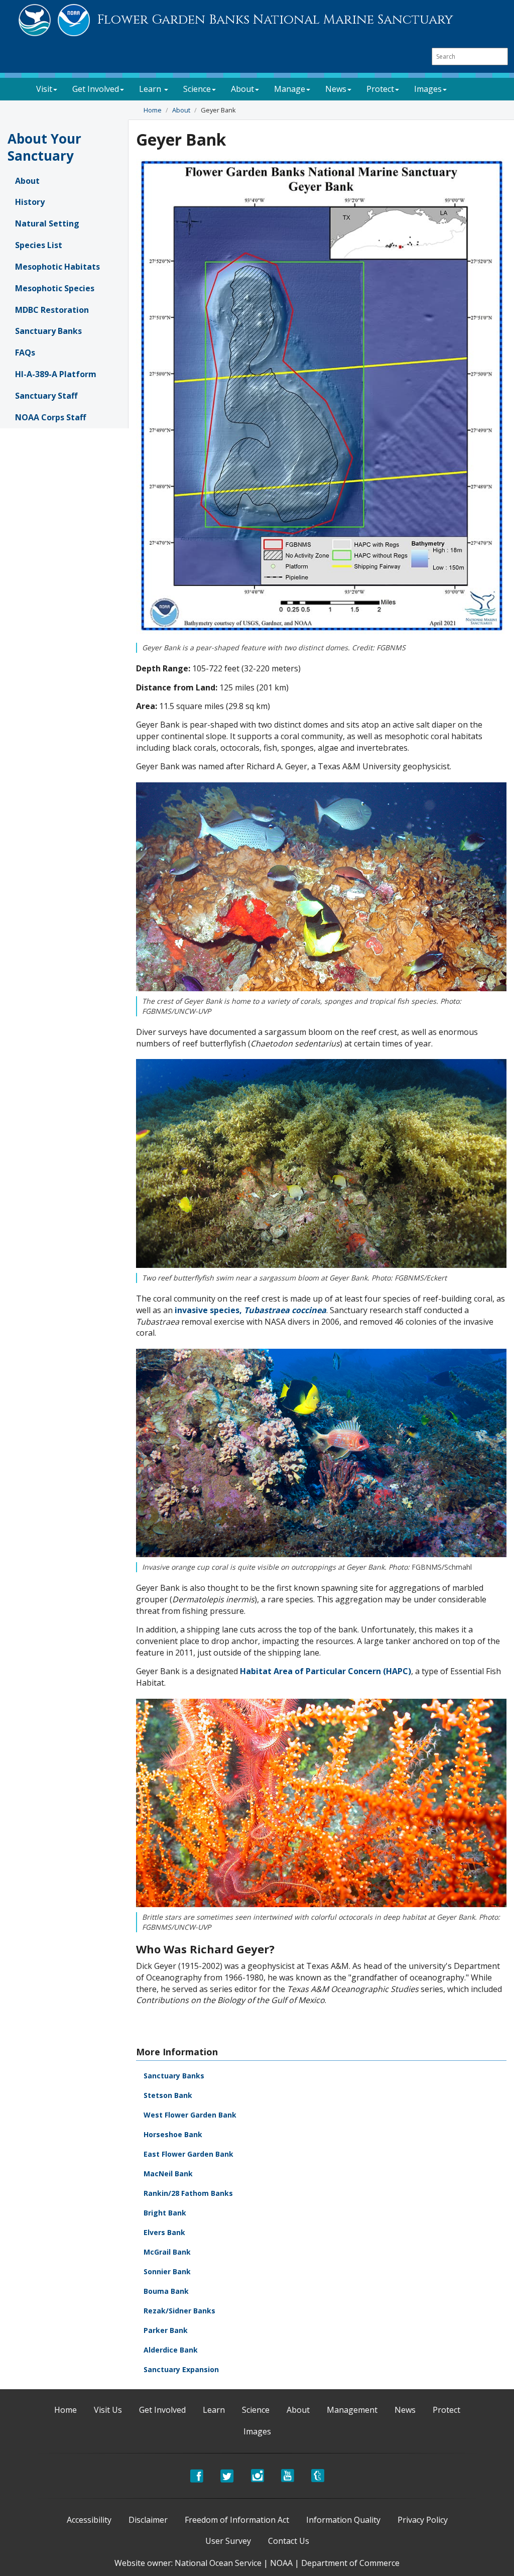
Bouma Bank (166, 2291)
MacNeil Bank (168, 2174)
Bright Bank (165, 2213)
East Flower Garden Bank (188, 2154)
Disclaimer (148, 2520)
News (405, 2410)
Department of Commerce (350, 2563)
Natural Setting (47, 223)
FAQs (25, 353)
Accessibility (89, 2520)
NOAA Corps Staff (50, 417)
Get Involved (162, 2410)
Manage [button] (290, 89)
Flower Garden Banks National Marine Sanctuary (275, 20)
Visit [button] (44, 89)
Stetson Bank (168, 2095)
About (181, 110)
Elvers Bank (164, 2232)
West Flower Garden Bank (190, 2115)
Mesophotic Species (55, 288)
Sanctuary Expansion (181, 2369)
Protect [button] (380, 89)
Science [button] (197, 89)
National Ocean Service (218, 2563)
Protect (446, 2410)
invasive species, (250, 1310)
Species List (39, 245)
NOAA (281, 2563)
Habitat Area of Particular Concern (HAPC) (326, 1671)
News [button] (336, 89)
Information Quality (343, 2520)
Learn (214, 2410)
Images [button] (428, 89)
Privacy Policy (423, 2520)
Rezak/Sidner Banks (179, 2311)
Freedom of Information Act (237, 2520)
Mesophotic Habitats (57, 267)
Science (256, 2410)
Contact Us (289, 2541)
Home (153, 110)
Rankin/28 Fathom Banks (188, 2193)
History (30, 202)
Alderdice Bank (171, 2350)
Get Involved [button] (96, 89)
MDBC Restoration (52, 310)
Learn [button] (151, 89)
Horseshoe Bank (173, 2134)
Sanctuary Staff (46, 396)
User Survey (228, 2541)
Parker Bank (166, 2330)
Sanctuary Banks (48, 331)
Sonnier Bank (167, 2271)
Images (257, 2431)
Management (352, 2410)
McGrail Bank (167, 2252)
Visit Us (108, 2410)
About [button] (242, 89)
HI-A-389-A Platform (56, 374)
